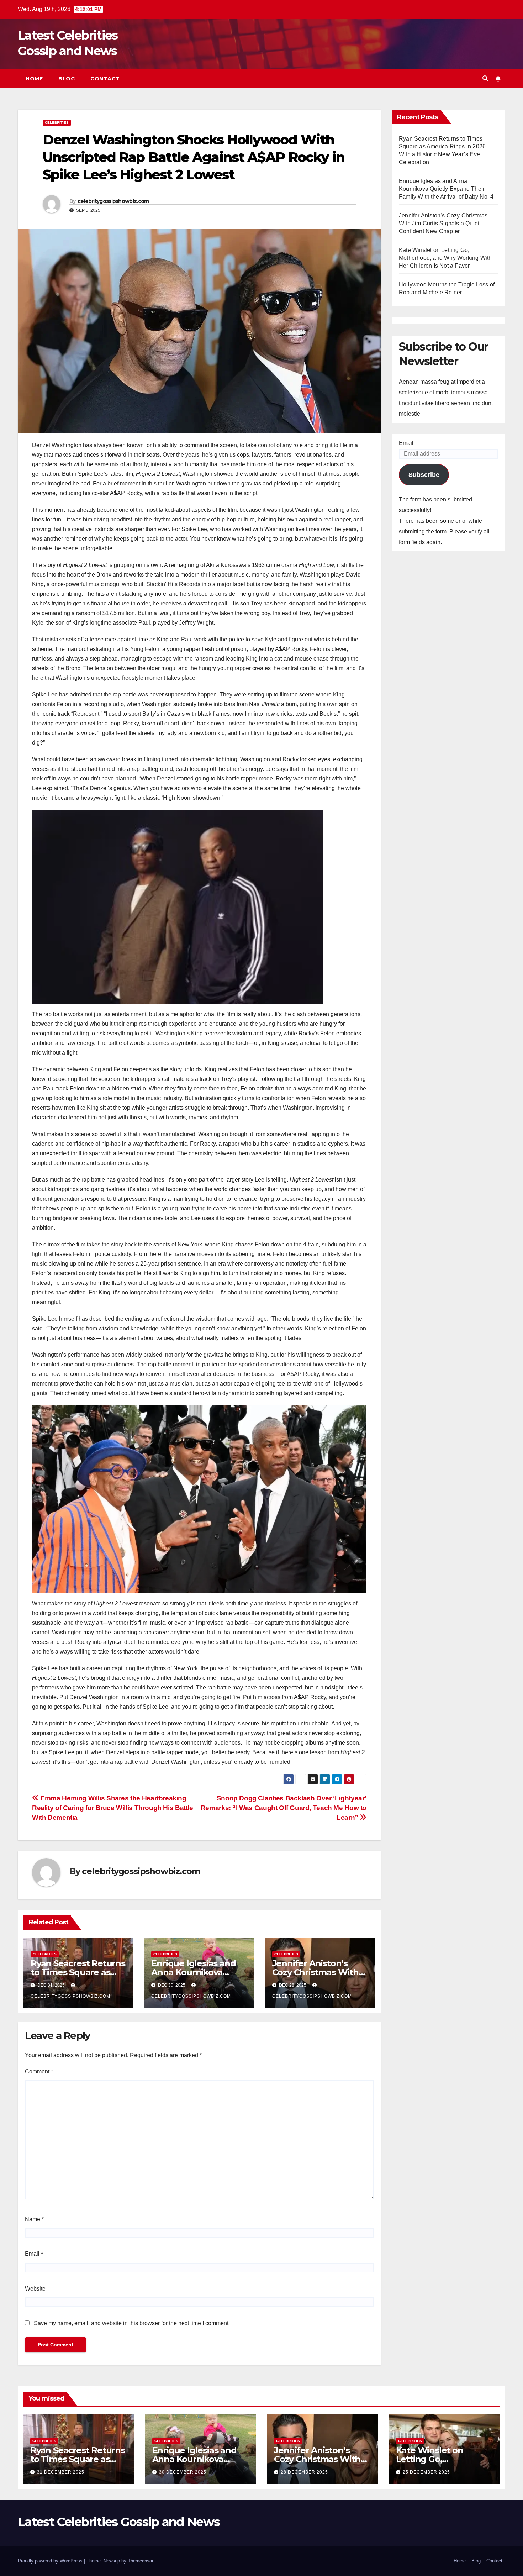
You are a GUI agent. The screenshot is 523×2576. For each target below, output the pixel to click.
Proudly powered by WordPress (51, 2561)
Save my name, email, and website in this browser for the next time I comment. (132, 2323)
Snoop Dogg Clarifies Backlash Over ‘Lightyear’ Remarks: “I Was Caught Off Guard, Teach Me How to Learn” (284, 1808)
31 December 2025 (61, 2472)
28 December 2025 (304, 2472)
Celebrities (57, 123)
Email (34, 2254)
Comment (39, 2072)
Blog (67, 79)
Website (35, 2289)
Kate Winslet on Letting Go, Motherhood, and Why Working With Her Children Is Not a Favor (445, 258)
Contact (105, 79)
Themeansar (140, 2561)
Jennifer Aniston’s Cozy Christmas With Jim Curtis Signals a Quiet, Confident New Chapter (443, 223)
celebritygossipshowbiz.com (113, 201)
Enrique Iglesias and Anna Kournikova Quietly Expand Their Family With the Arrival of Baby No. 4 (446, 189)
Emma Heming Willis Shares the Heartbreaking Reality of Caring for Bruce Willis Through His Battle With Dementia (113, 1808)
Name (34, 2219)
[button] (485, 78)
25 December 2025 (426, 2472)
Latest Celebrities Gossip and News (119, 2522)
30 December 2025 (183, 2472)
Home (34, 79)
